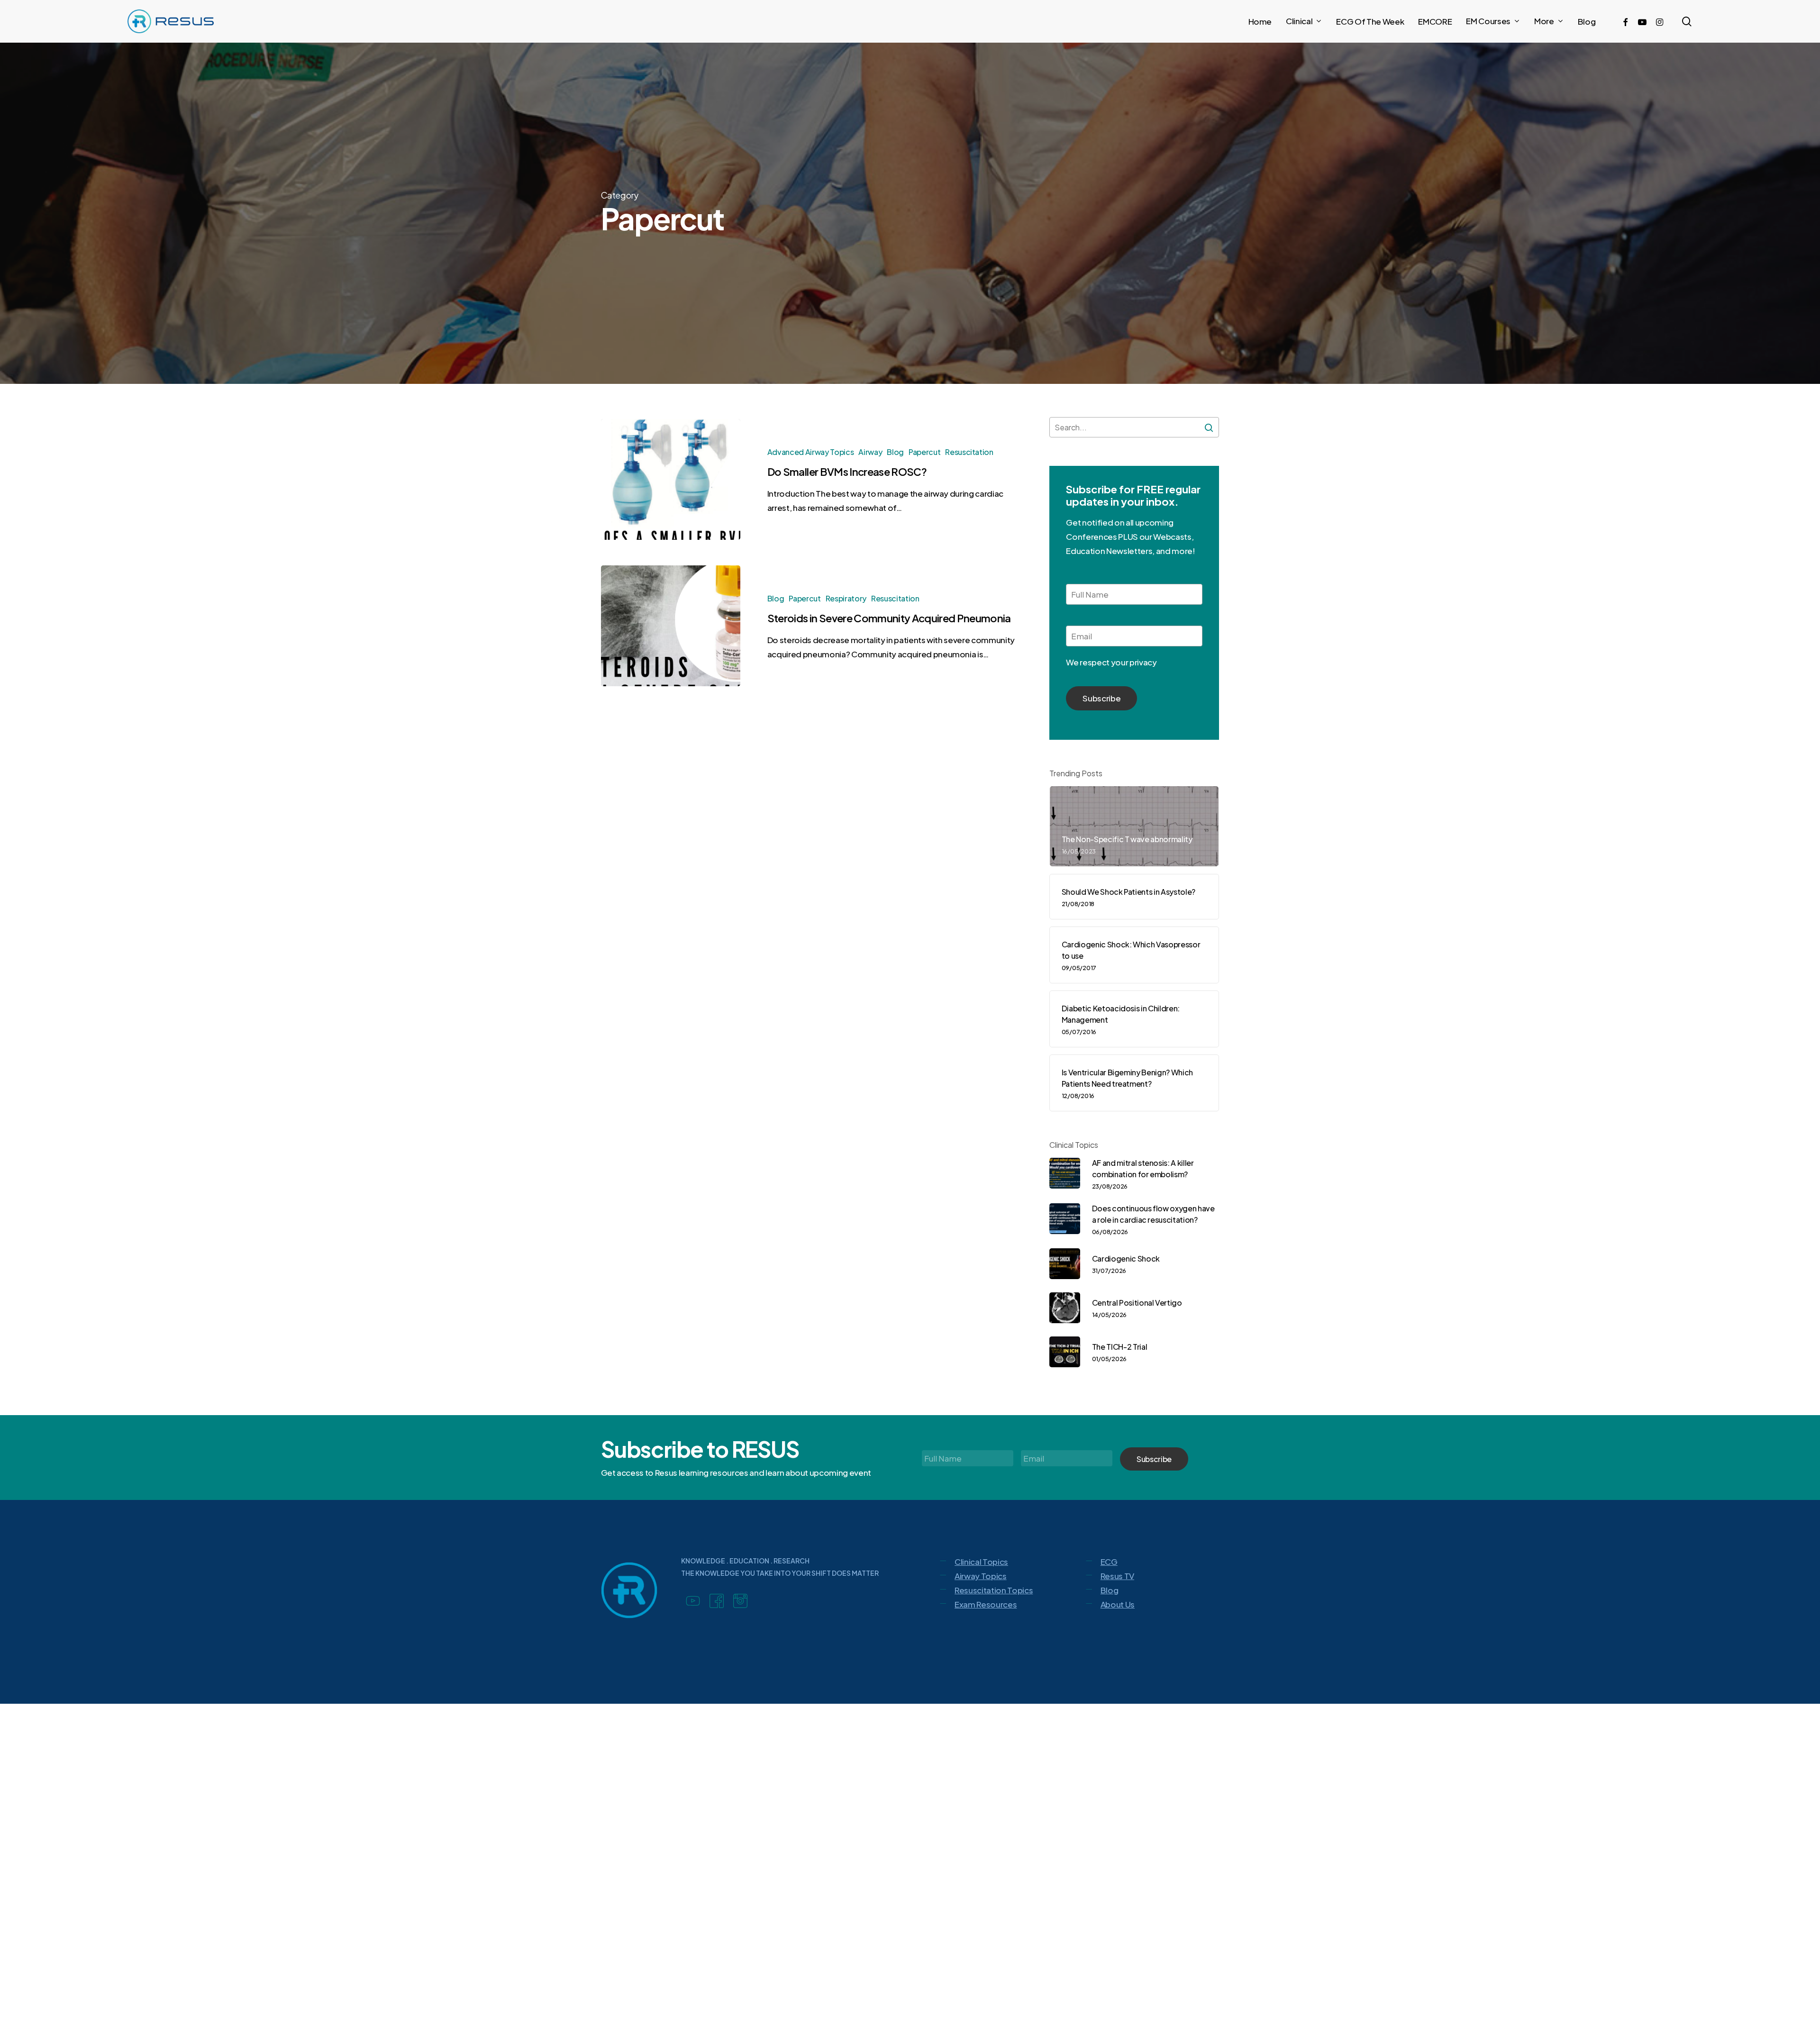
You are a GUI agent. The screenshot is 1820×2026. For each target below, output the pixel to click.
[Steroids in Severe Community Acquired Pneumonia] (671, 626)
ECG (1109, 1562)
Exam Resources (986, 1604)
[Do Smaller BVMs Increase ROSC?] (671, 479)
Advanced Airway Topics (811, 452)
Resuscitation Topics (994, 1590)
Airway (870, 452)
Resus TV (1117, 1576)
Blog (895, 452)
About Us (1118, 1604)
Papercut (924, 452)
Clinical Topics (981, 1562)
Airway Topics (981, 1576)
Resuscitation (969, 452)
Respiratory (846, 598)
